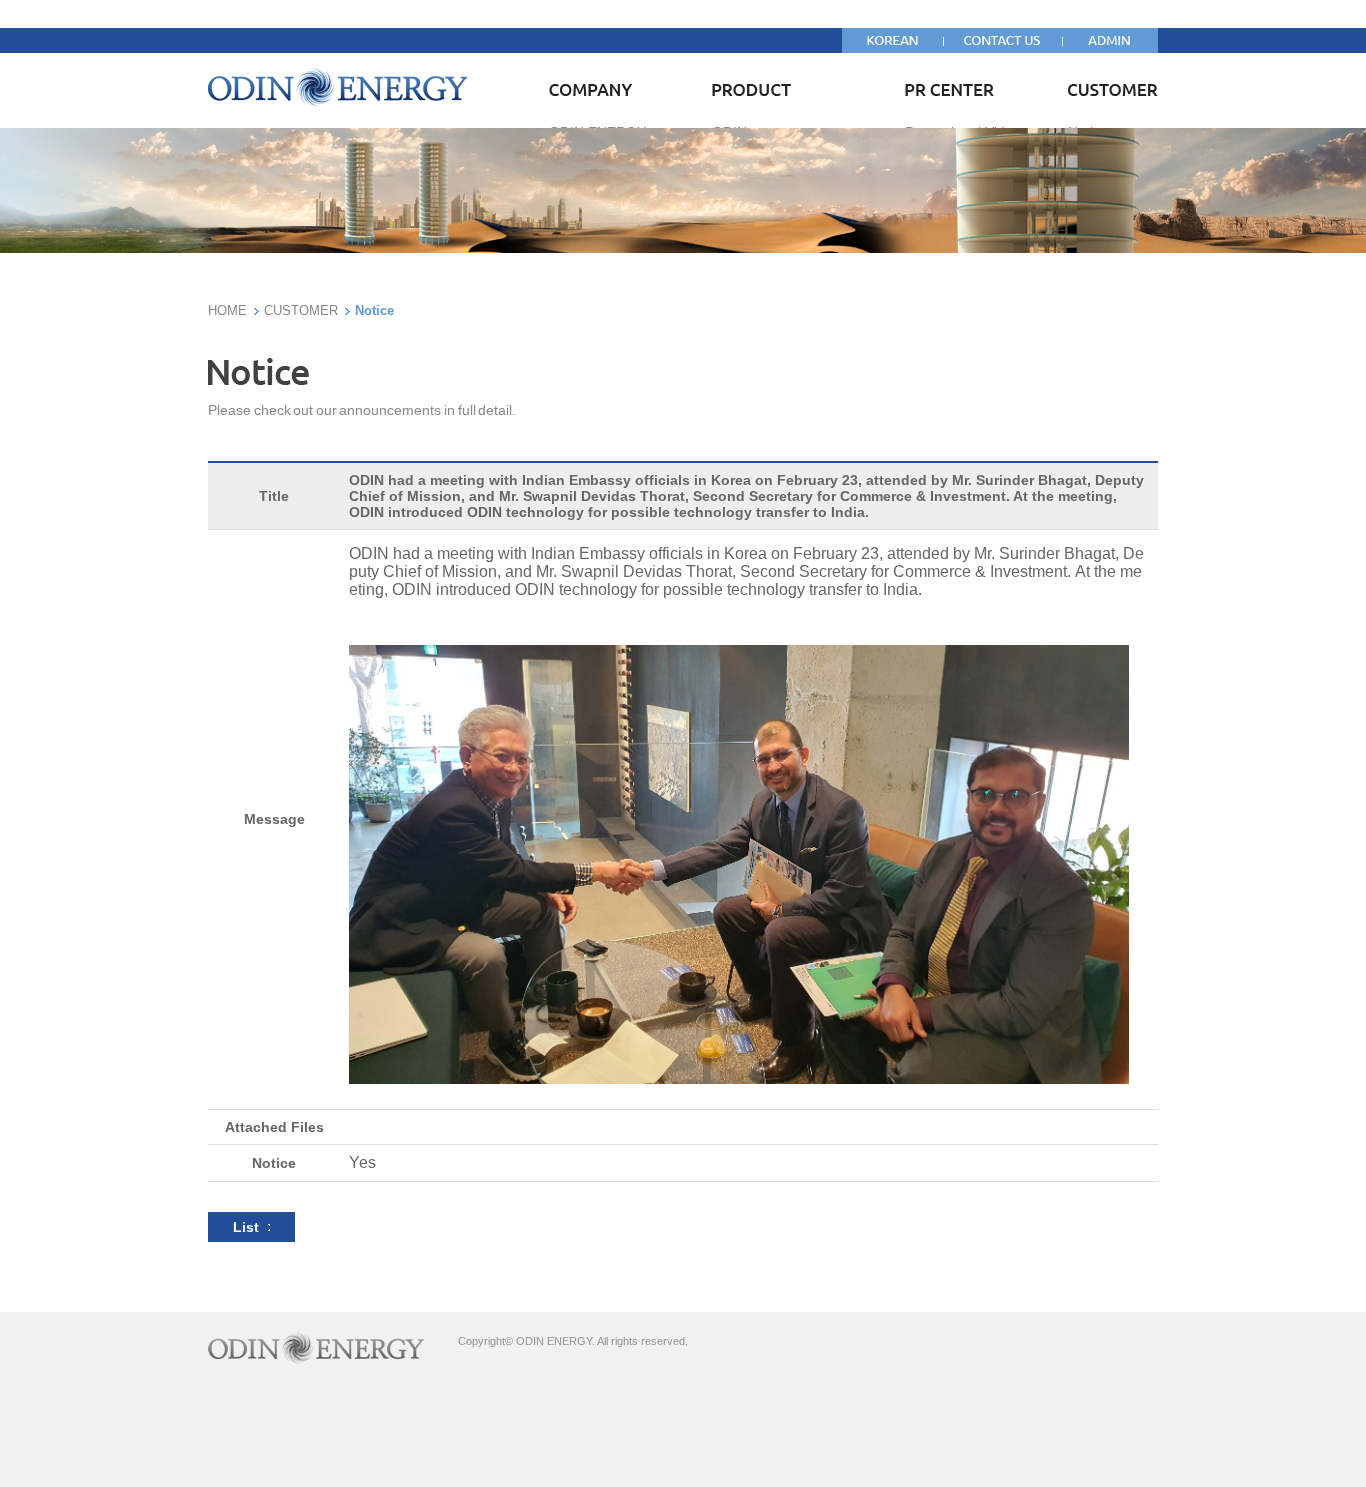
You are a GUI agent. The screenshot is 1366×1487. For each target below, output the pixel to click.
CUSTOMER (301, 310)
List (250, 1227)
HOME (227, 310)
